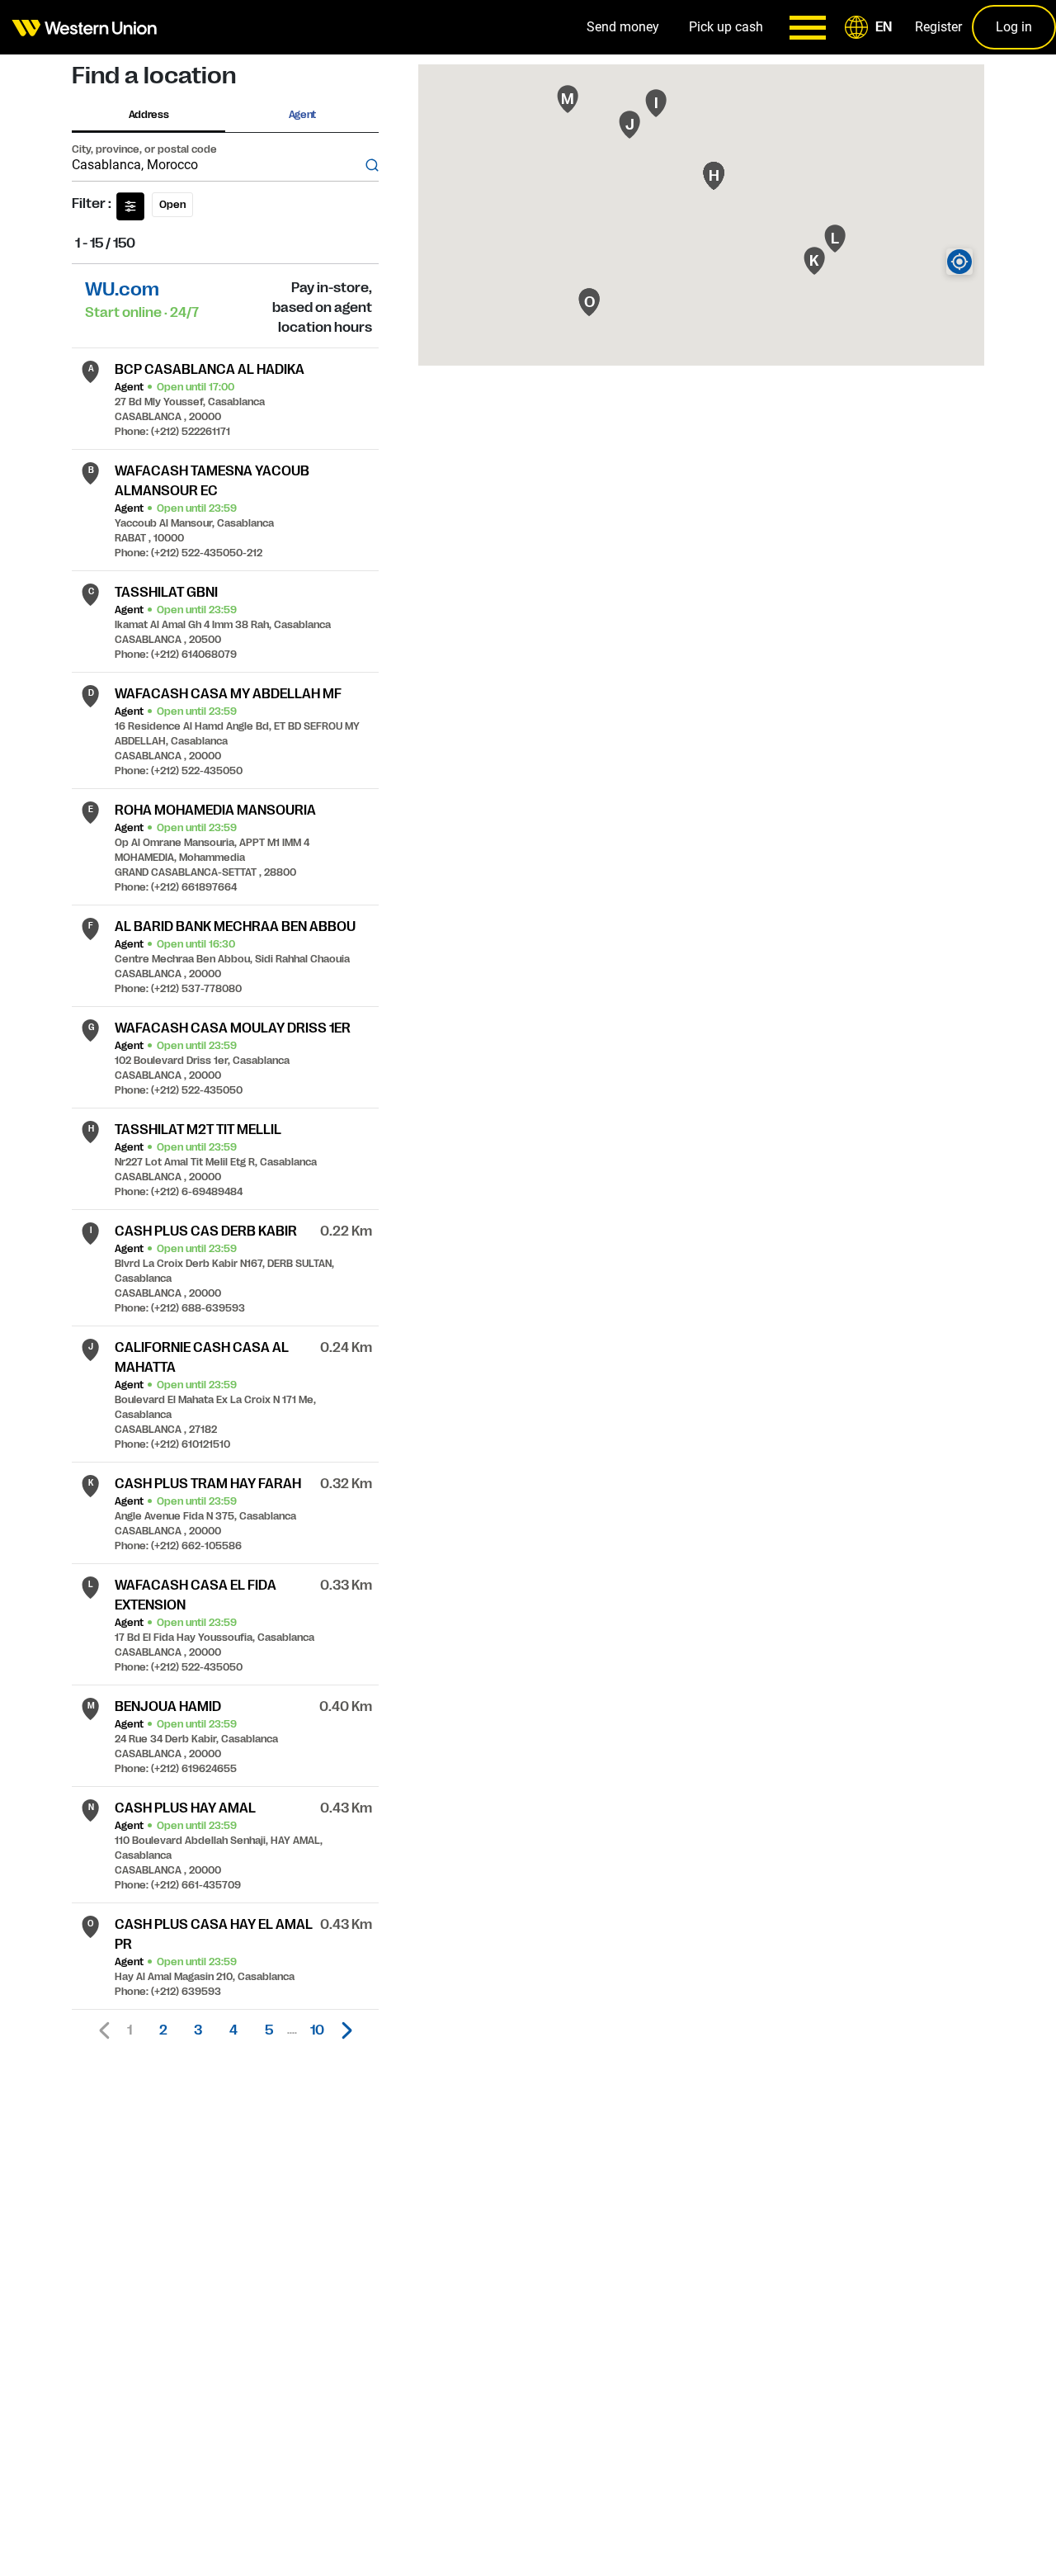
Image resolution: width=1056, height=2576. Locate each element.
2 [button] (163, 2030)
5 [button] (269, 2030)
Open (172, 205)
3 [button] (198, 2030)
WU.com (122, 289)
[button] (871, 27)
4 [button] (233, 2030)
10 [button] (317, 2030)
